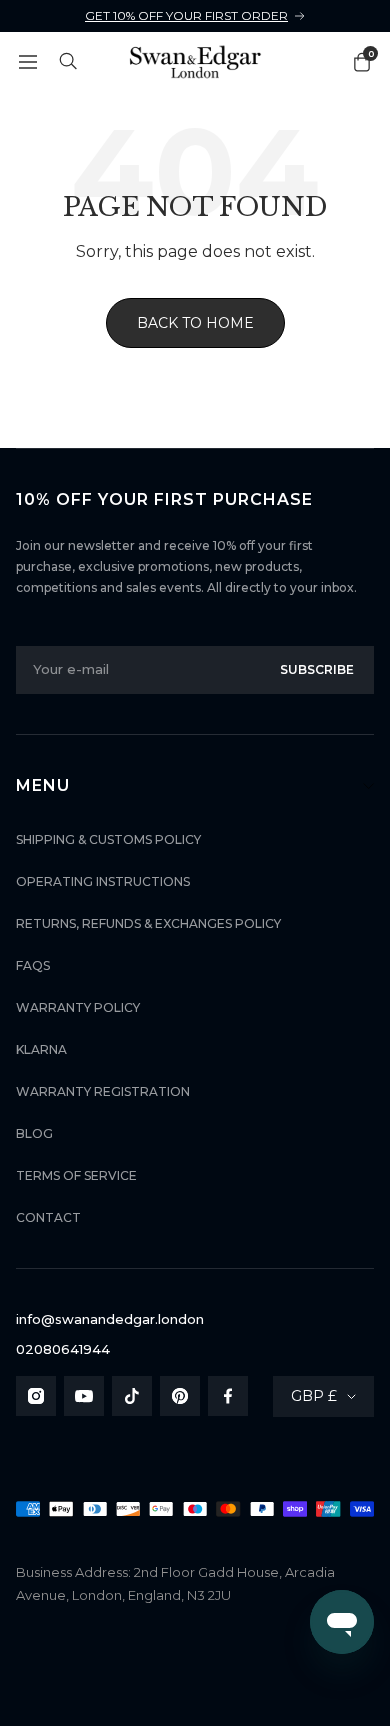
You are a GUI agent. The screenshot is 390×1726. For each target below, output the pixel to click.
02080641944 (63, 1349)
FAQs (33, 965)
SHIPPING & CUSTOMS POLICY (108, 839)
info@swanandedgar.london (110, 1319)
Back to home (195, 323)
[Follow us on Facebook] (228, 1396)
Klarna (41, 1049)
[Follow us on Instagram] (36, 1396)
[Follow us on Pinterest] (180, 1396)
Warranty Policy (78, 1007)
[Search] (69, 62)
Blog (34, 1133)
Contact (48, 1217)
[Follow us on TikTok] (132, 1396)
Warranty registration (103, 1091)
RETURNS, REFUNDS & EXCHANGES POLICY (148, 923)
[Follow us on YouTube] (84, 1396)
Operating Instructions (103, 881)
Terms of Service (76, 1175)
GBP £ (314, 1396)
